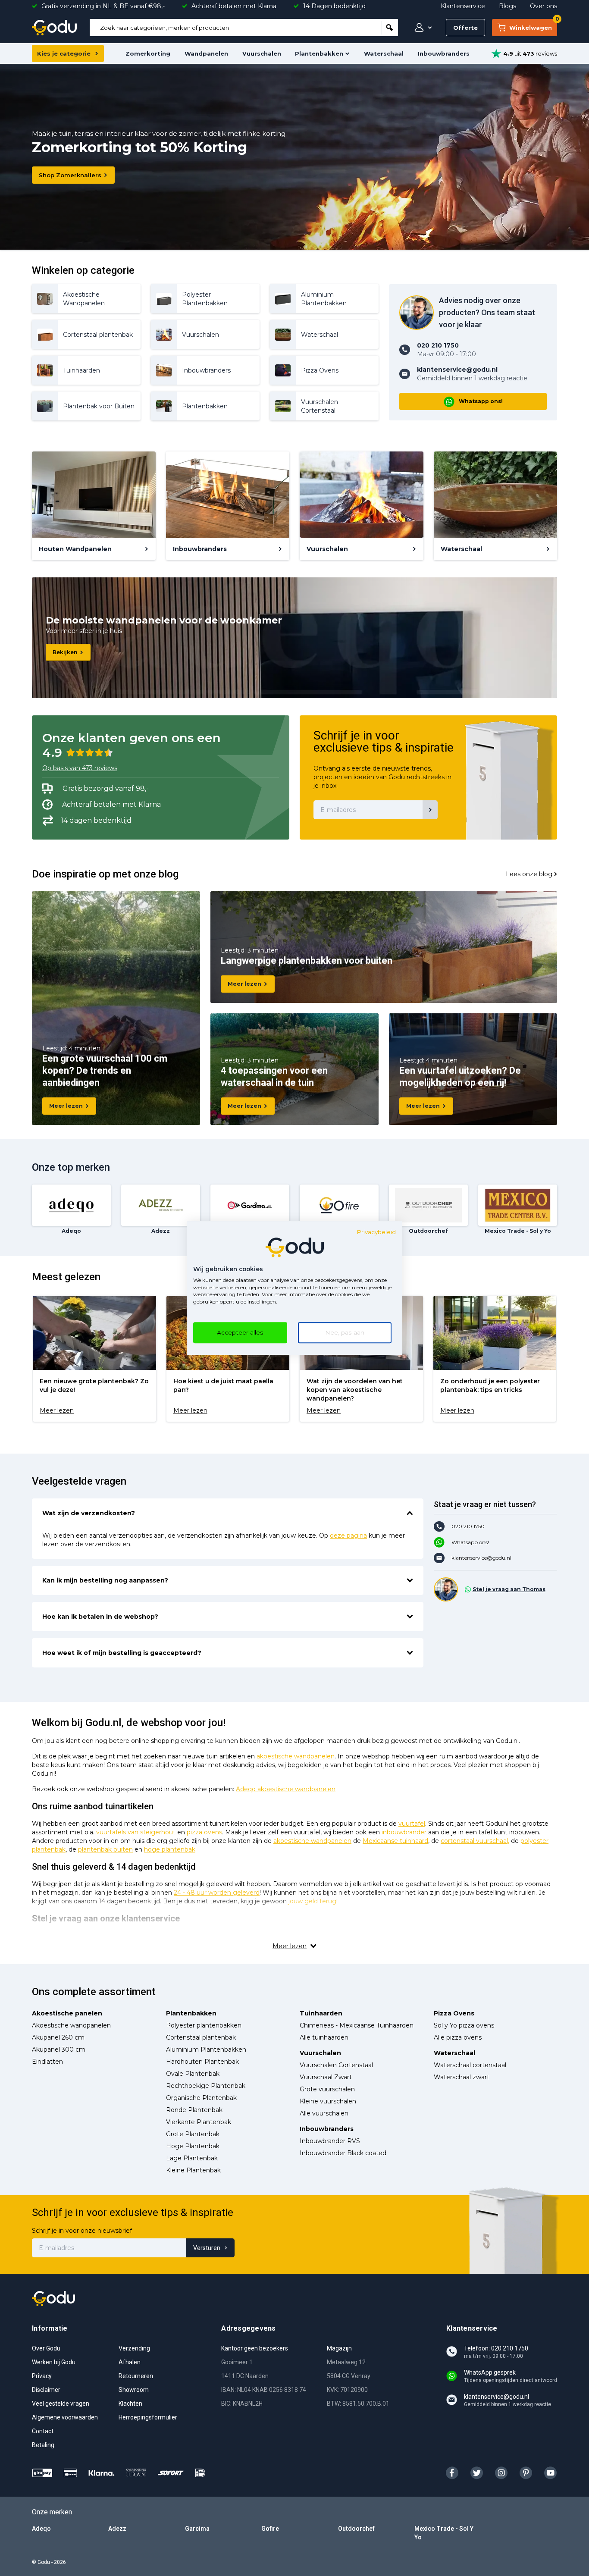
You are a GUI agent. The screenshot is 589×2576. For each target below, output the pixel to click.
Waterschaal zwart (462, 2077)
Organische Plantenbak (201, 2098)
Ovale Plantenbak (193, 2074)
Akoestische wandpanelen (71, 2025)
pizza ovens (204, 1832)
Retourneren (136, 2376)
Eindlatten (47, 2062)
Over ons (544, 6)
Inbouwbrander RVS (330, 2141)
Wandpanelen (206, 53)
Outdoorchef (356, 2529)
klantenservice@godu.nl (481, 1558)
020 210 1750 (468, 1526)
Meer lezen (66, 1106)
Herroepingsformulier (148, 2417)
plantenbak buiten (105, 1849)
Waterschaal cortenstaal (470, 2065)
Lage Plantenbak (192, 2158)
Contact (43, 2431)
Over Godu (46, 2348)
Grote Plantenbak (193, 2134)
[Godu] (54, 28)
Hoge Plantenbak (193, 2146)
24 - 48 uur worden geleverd (217, 1893)
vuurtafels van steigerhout (136, 1832)
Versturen (207, 2248)
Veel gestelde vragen (61, 2404)
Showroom (134, 2390)
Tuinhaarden (321, 2013)
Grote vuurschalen (327, 2089)
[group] (94, 1359)
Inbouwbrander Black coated (343, 2153)
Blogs (508, 6)
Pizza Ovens (454, 2013)
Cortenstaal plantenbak (201, 2037)
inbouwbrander (404, 1832)
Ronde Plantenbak (194, 2110)
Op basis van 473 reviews (80, 768)
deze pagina (348, 1536)
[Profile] (421, 28)
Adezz (117, 2529)
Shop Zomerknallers (70, 175)
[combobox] (236, 28)
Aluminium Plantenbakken (206, 2050)
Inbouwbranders (444, 53)
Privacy (42, 2376)
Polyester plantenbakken (204, 2025)
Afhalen (130, 2362)
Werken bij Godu (54, 2362)
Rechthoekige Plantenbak (206, 2086)
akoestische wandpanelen (296, 1756)
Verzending (134, 2348)
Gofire (270, 2529)
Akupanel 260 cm (58, 2037)
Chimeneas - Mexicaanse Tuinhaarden (357, 2025)
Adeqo (41, 2529)
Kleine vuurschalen (328, 2101)
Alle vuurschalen (324, 2113)
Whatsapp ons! (481, 401)
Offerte (465, 28)
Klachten (130, 2404)
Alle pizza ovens (458, 2037)
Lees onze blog (529, 874)
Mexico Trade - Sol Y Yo (444, 2533)
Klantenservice (463, 6)
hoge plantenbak (170, 1849)
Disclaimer (46, 2390)
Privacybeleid (376, 1232)
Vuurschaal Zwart (326, 2077)
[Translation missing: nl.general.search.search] (390, 28)
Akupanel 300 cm (59, 2050)
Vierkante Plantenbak (199, 2122)
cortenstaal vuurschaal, (475, 1841)
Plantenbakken (319, 53)
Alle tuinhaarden (324, 2037)
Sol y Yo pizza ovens (464, 2025)
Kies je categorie (64, 53)
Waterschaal (384, 53)
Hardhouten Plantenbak (202, 2062)
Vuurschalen (262, 53)
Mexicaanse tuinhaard (395, 1841)
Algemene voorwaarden (65, 2417)
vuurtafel (412, 1824)
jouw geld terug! (313, 1901)
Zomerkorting (148, 53)
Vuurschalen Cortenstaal (336, 2065)
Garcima (197, 2529)
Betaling (43, 2445)
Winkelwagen (533, 25)
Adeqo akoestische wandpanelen (286, 1789)
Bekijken (65, 652)
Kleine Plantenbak (193, 2170)
